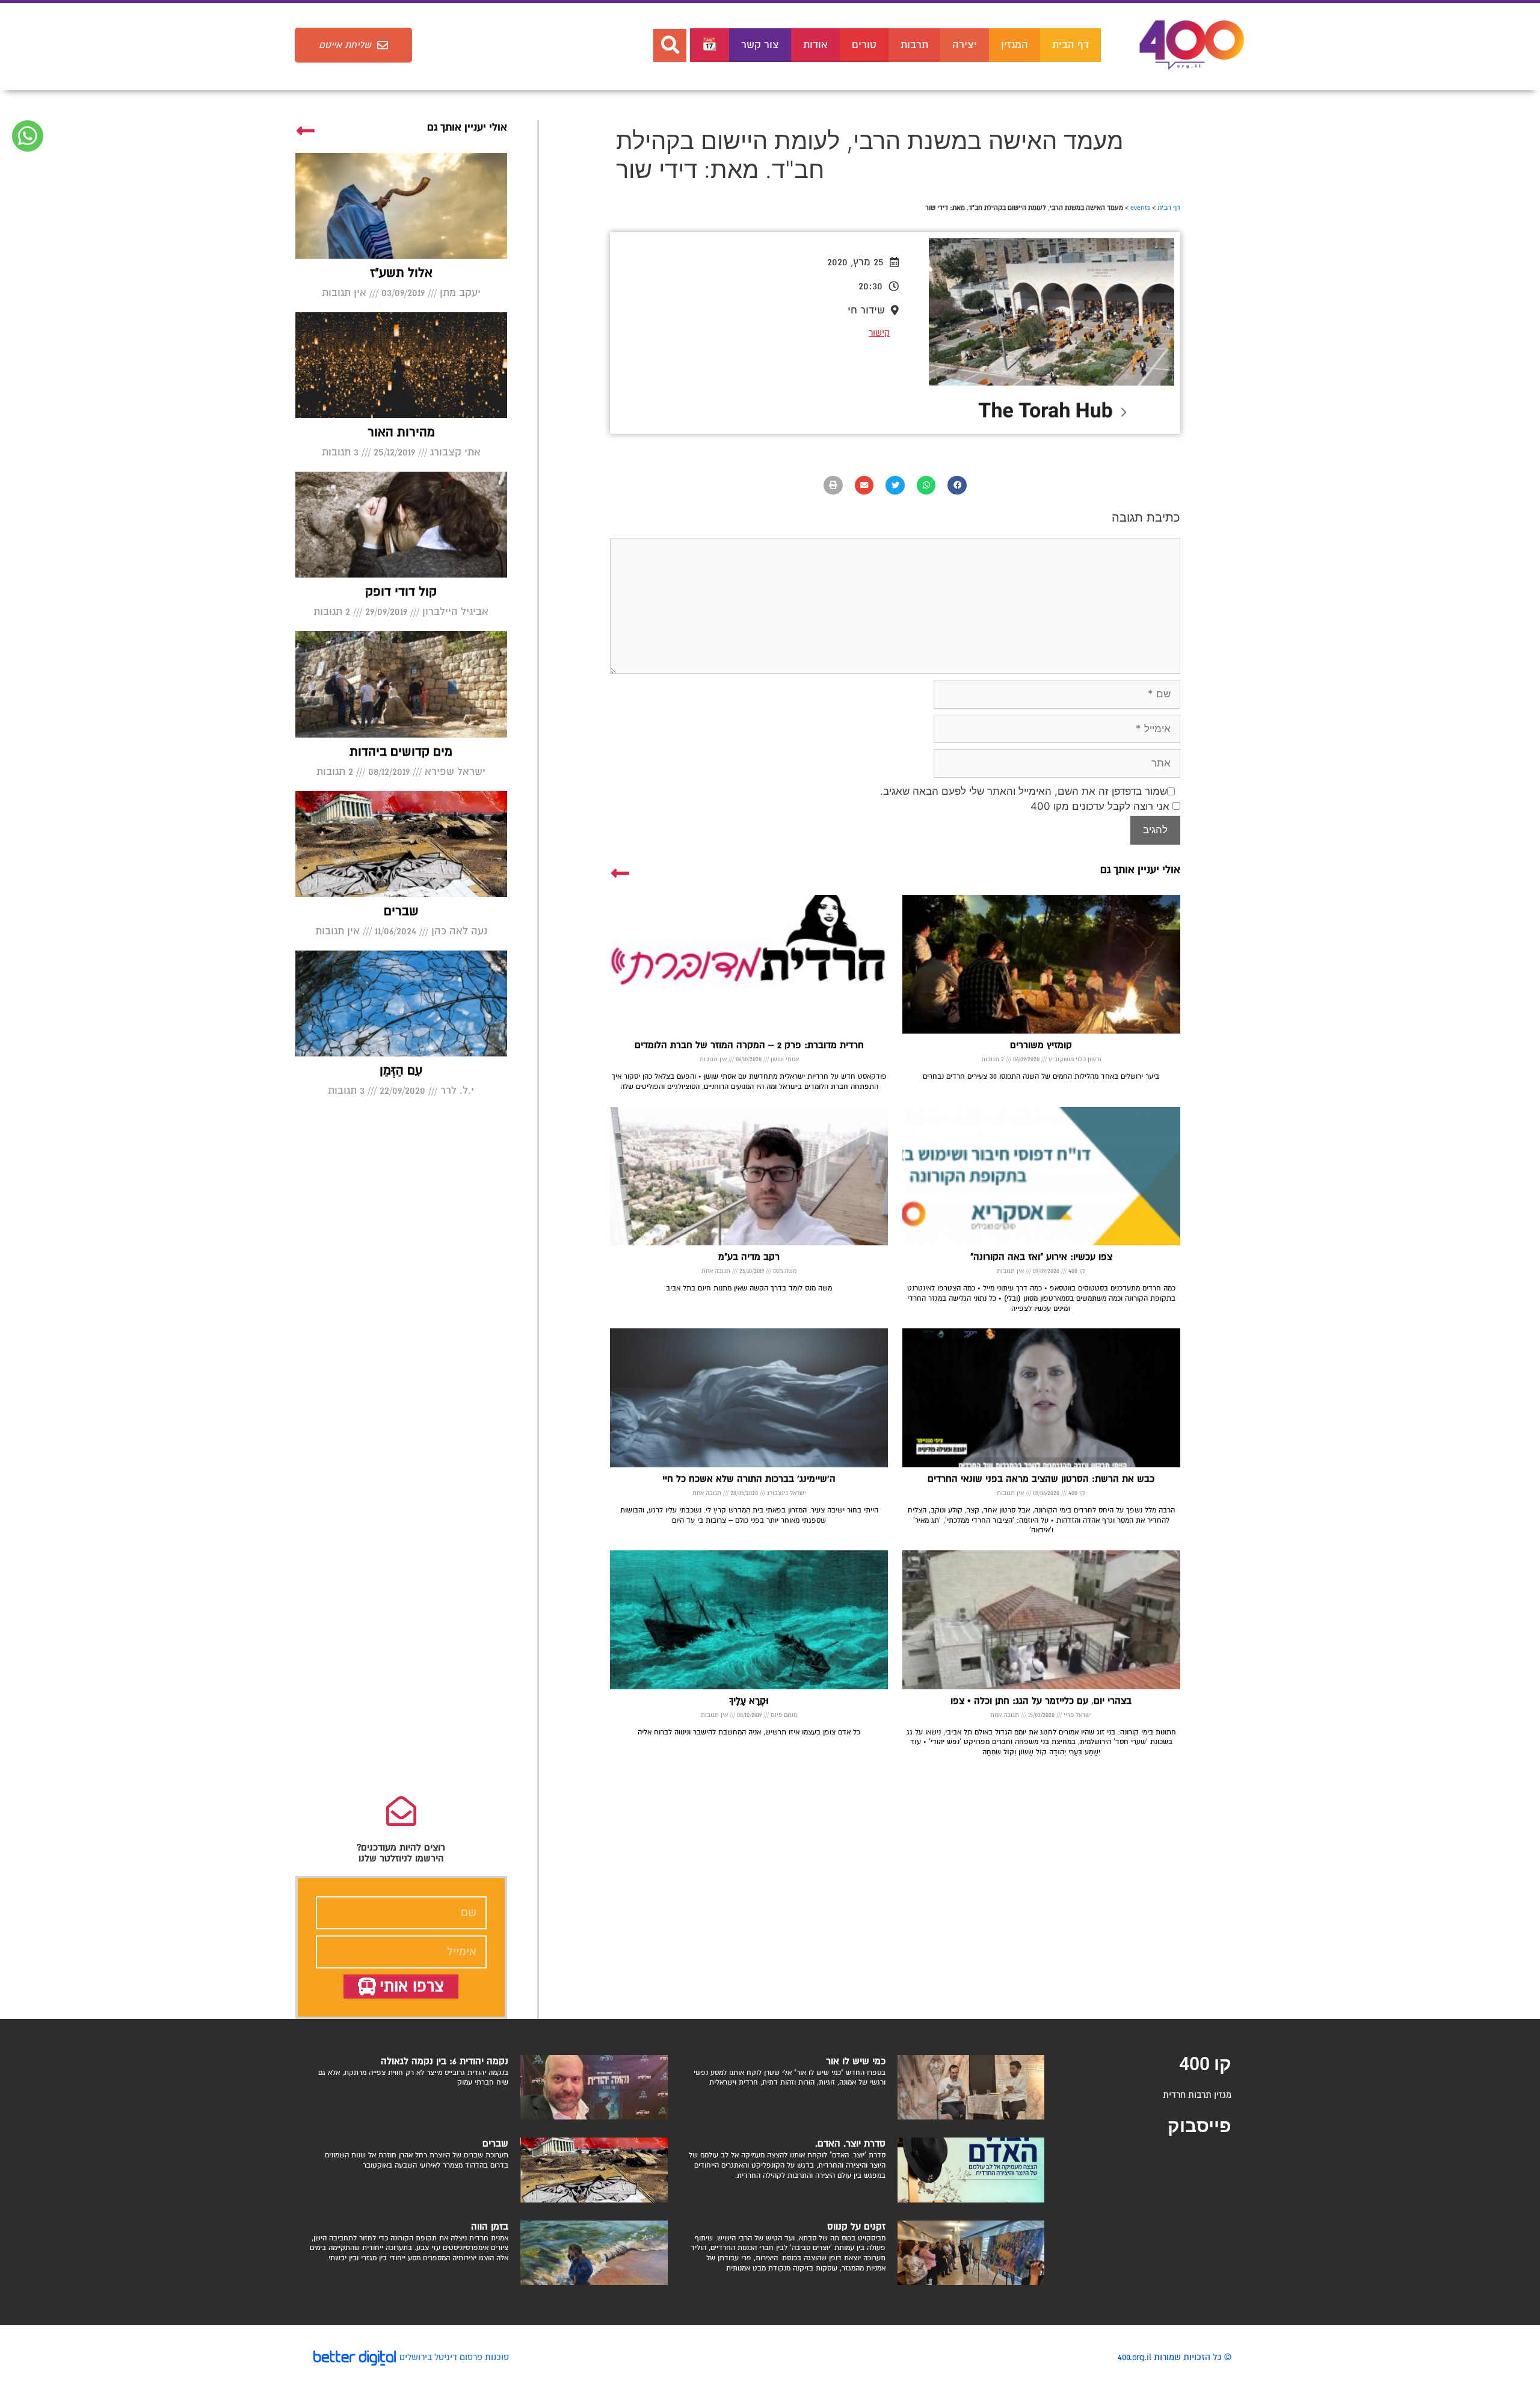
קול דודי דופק (401, 592)
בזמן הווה (490, 2227)
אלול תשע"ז (401, 273)
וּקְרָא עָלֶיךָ (749, 1701)
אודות (815, 45)
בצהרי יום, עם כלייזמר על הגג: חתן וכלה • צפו (1041, 1701)
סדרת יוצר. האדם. (850, 2144)
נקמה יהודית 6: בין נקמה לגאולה (445, 2061)
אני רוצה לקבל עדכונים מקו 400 (1101, 806)
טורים (864, 45)
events (1140, 208)
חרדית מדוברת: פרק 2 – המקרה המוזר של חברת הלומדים (749, 1045)
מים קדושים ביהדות (401, 752)
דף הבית (1070, 45)
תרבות (914, 45)
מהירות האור (401, 432)
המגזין (1015, 45)
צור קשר (760, 45)
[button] (670, 45)
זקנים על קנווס (856, 2227)
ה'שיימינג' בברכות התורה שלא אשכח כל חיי (749, 1479)
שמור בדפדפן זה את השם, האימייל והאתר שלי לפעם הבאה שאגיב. (1024, 791)
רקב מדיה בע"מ (749, 1257)
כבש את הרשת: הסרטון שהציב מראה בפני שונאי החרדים (1041, 1479)
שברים (401, 911)
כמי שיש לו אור (856, 2061)
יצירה (965, 45)
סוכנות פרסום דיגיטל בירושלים (454, 2357)
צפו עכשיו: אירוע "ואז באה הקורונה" (1041, 1257)
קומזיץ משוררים (1041, 1045)
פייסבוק (1200, 2126)
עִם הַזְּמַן (401, 1071)
